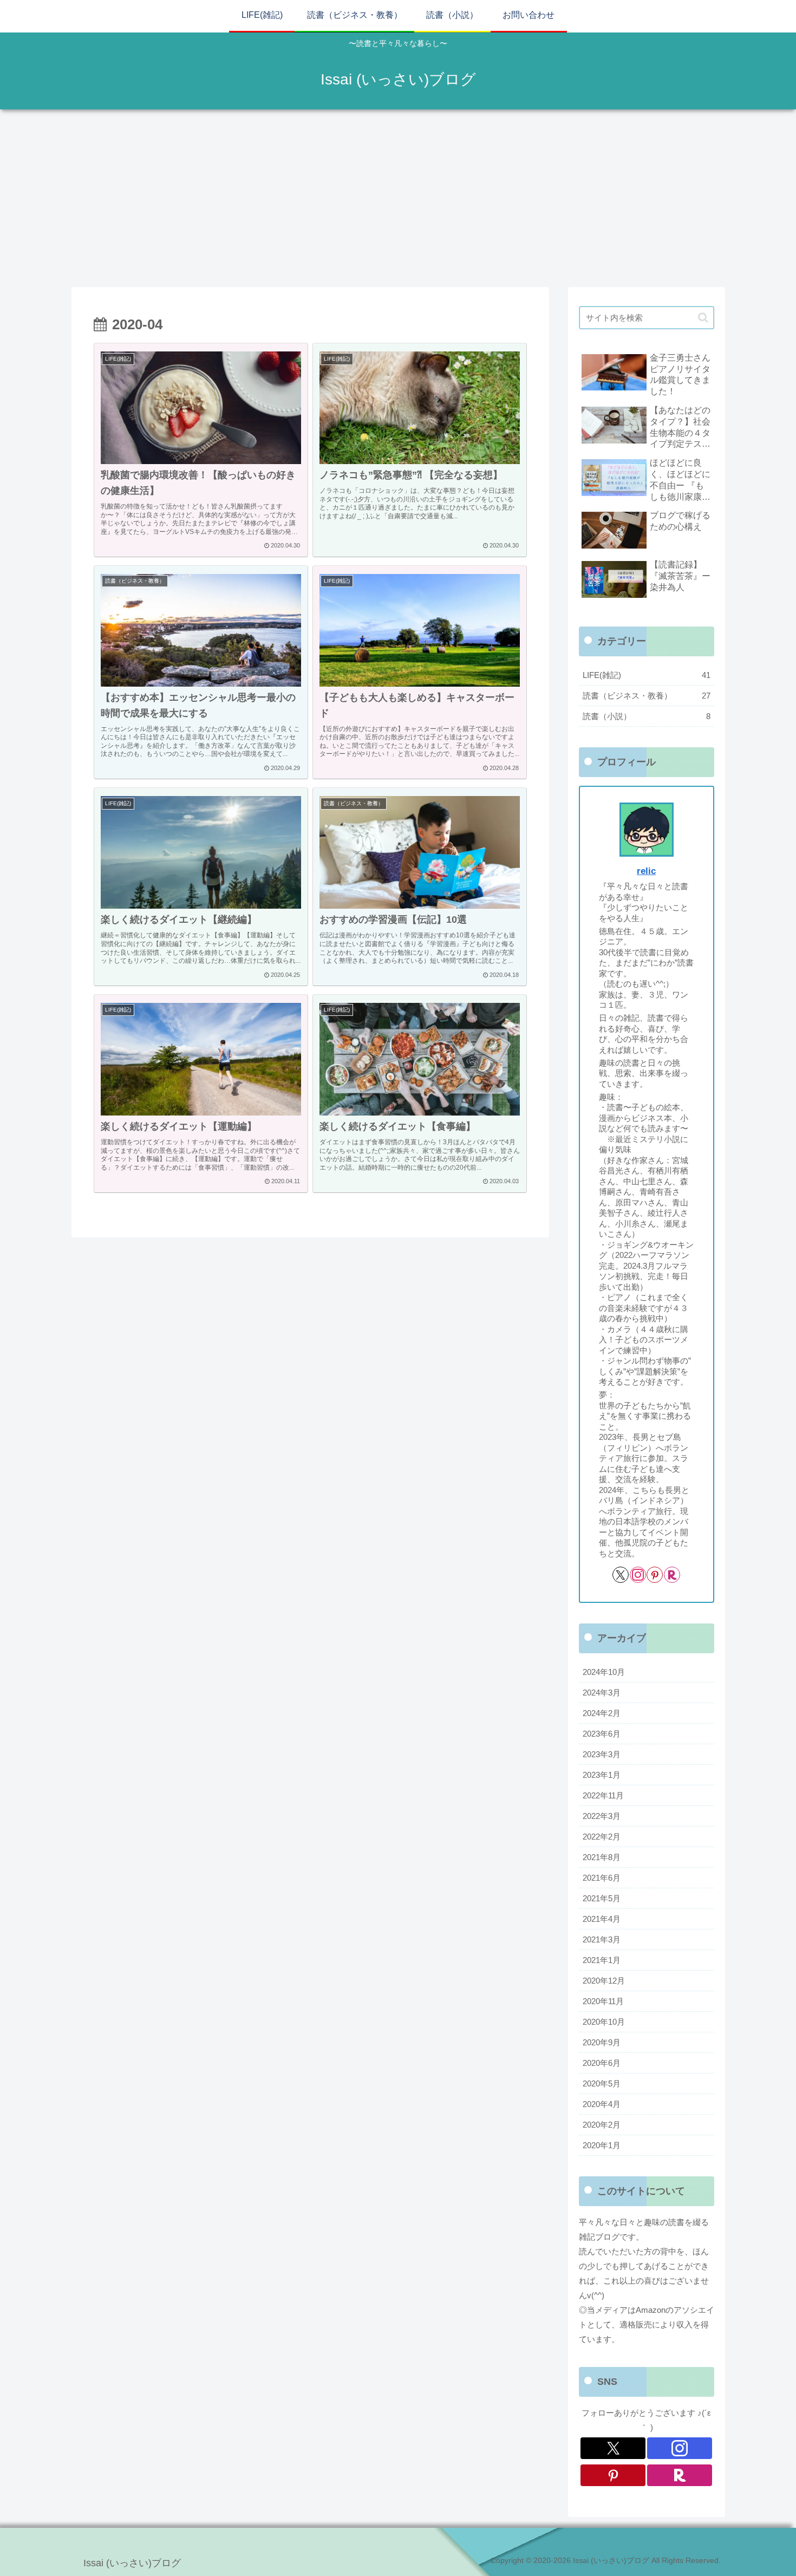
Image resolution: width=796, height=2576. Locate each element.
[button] (703, 318)
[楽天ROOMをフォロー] (672, 1575)
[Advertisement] (398, 198)
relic (646, 871)
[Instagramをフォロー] (638, 1575)
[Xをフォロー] (621, 1575)
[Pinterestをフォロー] (655, 1575)
